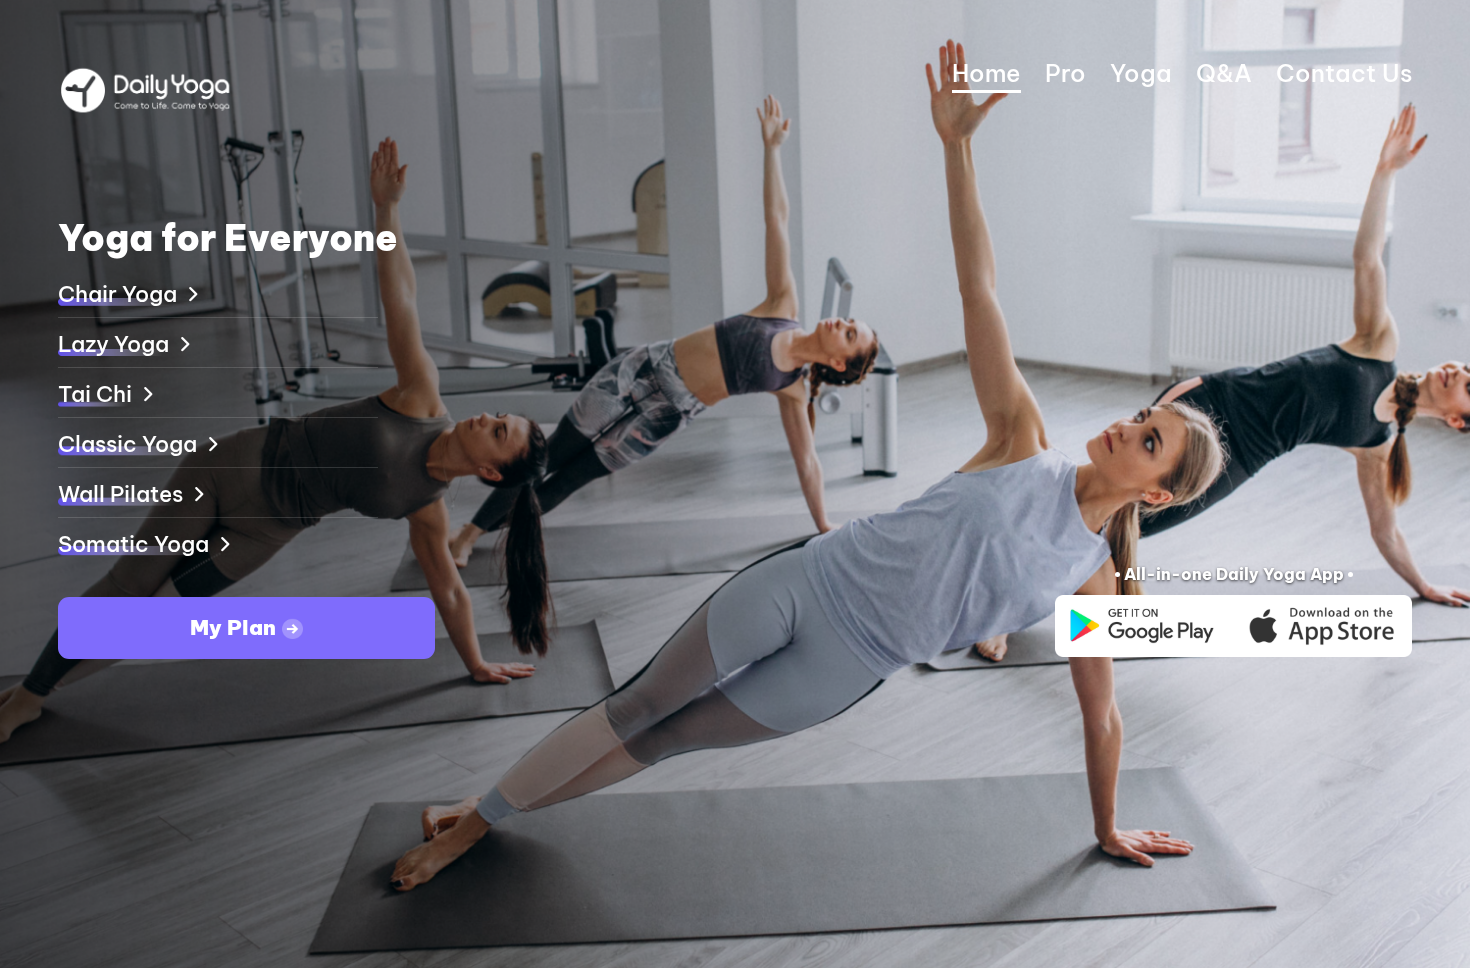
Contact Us (1344, 73)
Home (986, 73)
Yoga (1141, 73)
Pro (1065, 73)
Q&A (1224, 73)
